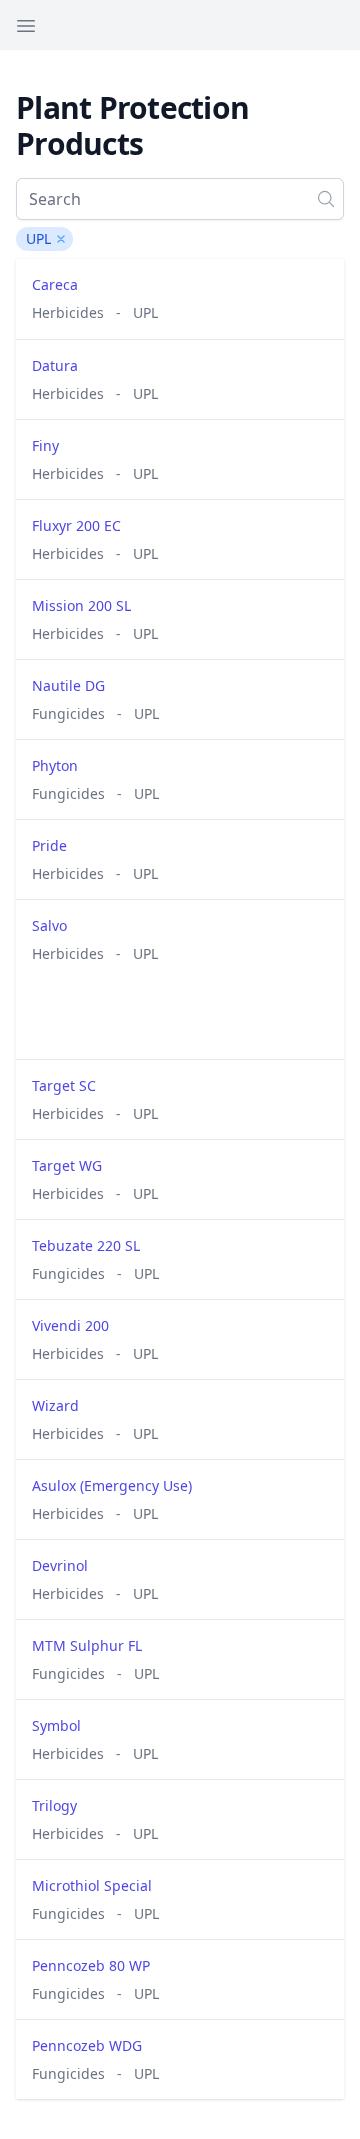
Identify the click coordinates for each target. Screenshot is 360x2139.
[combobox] (180, 199)
